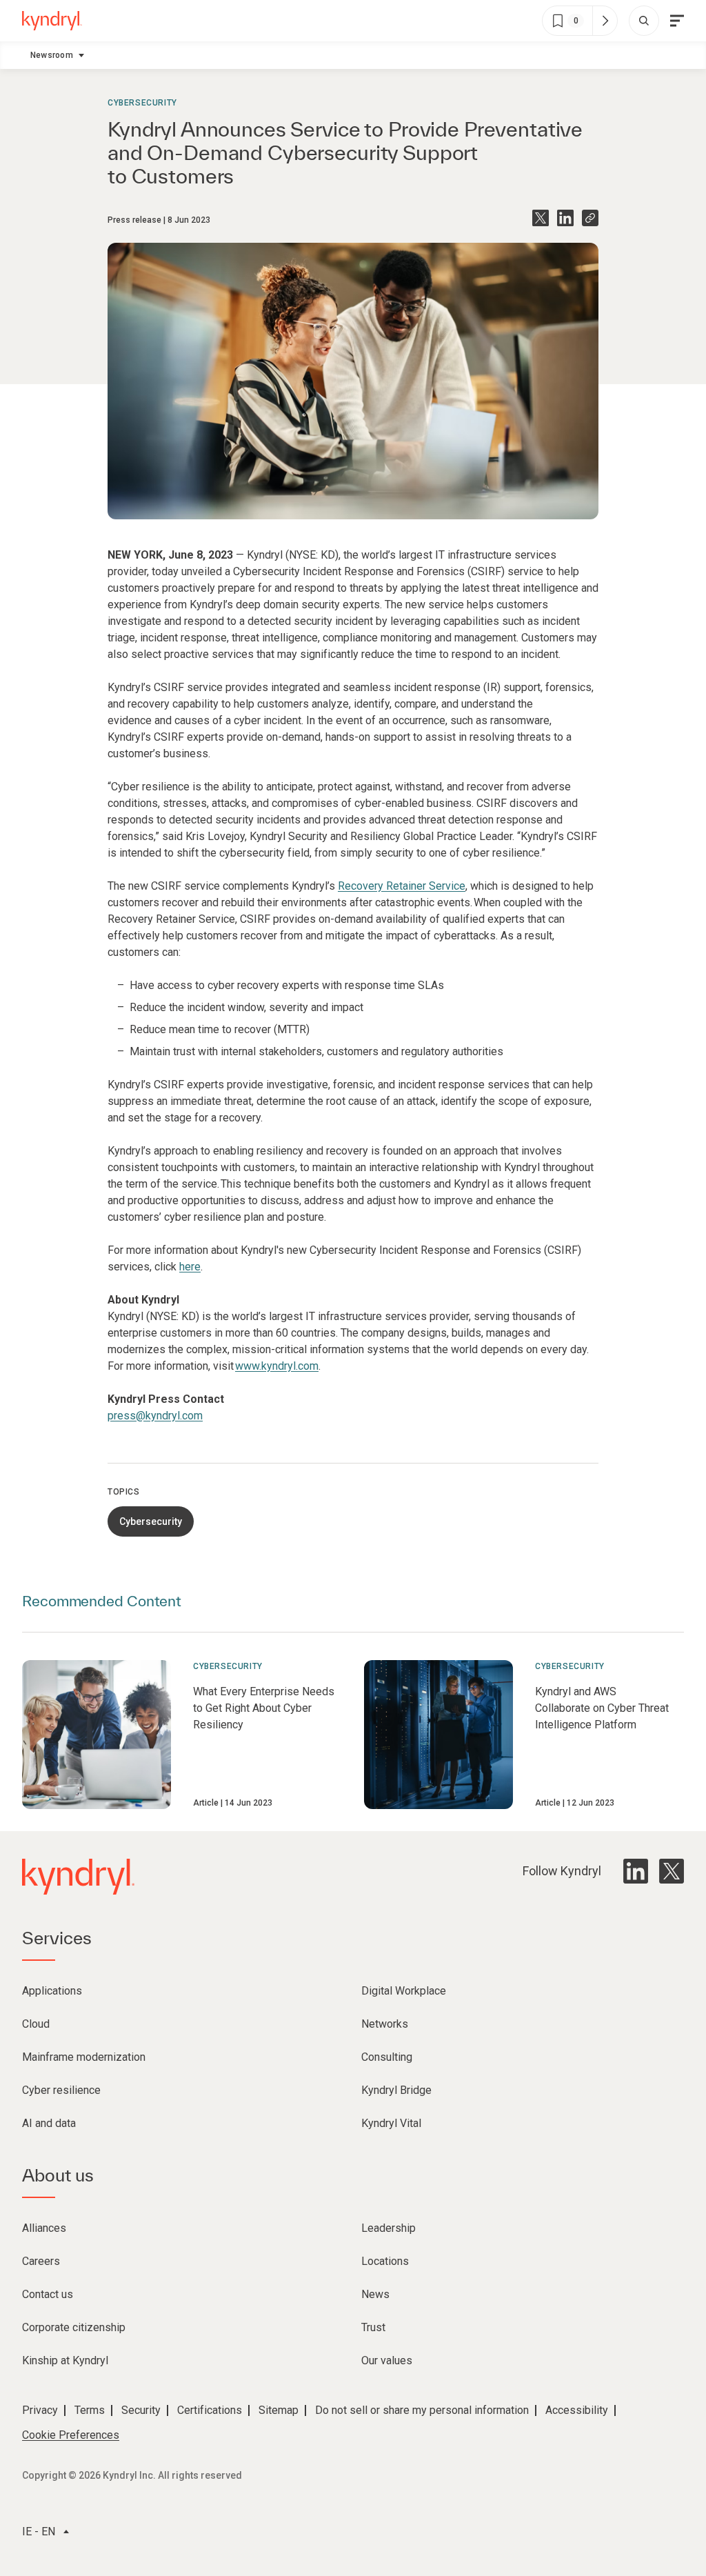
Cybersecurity (142, 103)
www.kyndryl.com (277, 1366)
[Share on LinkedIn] (565, 218)
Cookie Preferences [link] (71, 2435)
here (190, 1267)
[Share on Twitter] (541, 218)
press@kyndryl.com (155, 1416)
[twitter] (672, 1871)
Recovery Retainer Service (402, 886)
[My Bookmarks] (605, 21)
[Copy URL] (590, 218)
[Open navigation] (677, 21)
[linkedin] (636, 1871)
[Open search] (644, 21)
